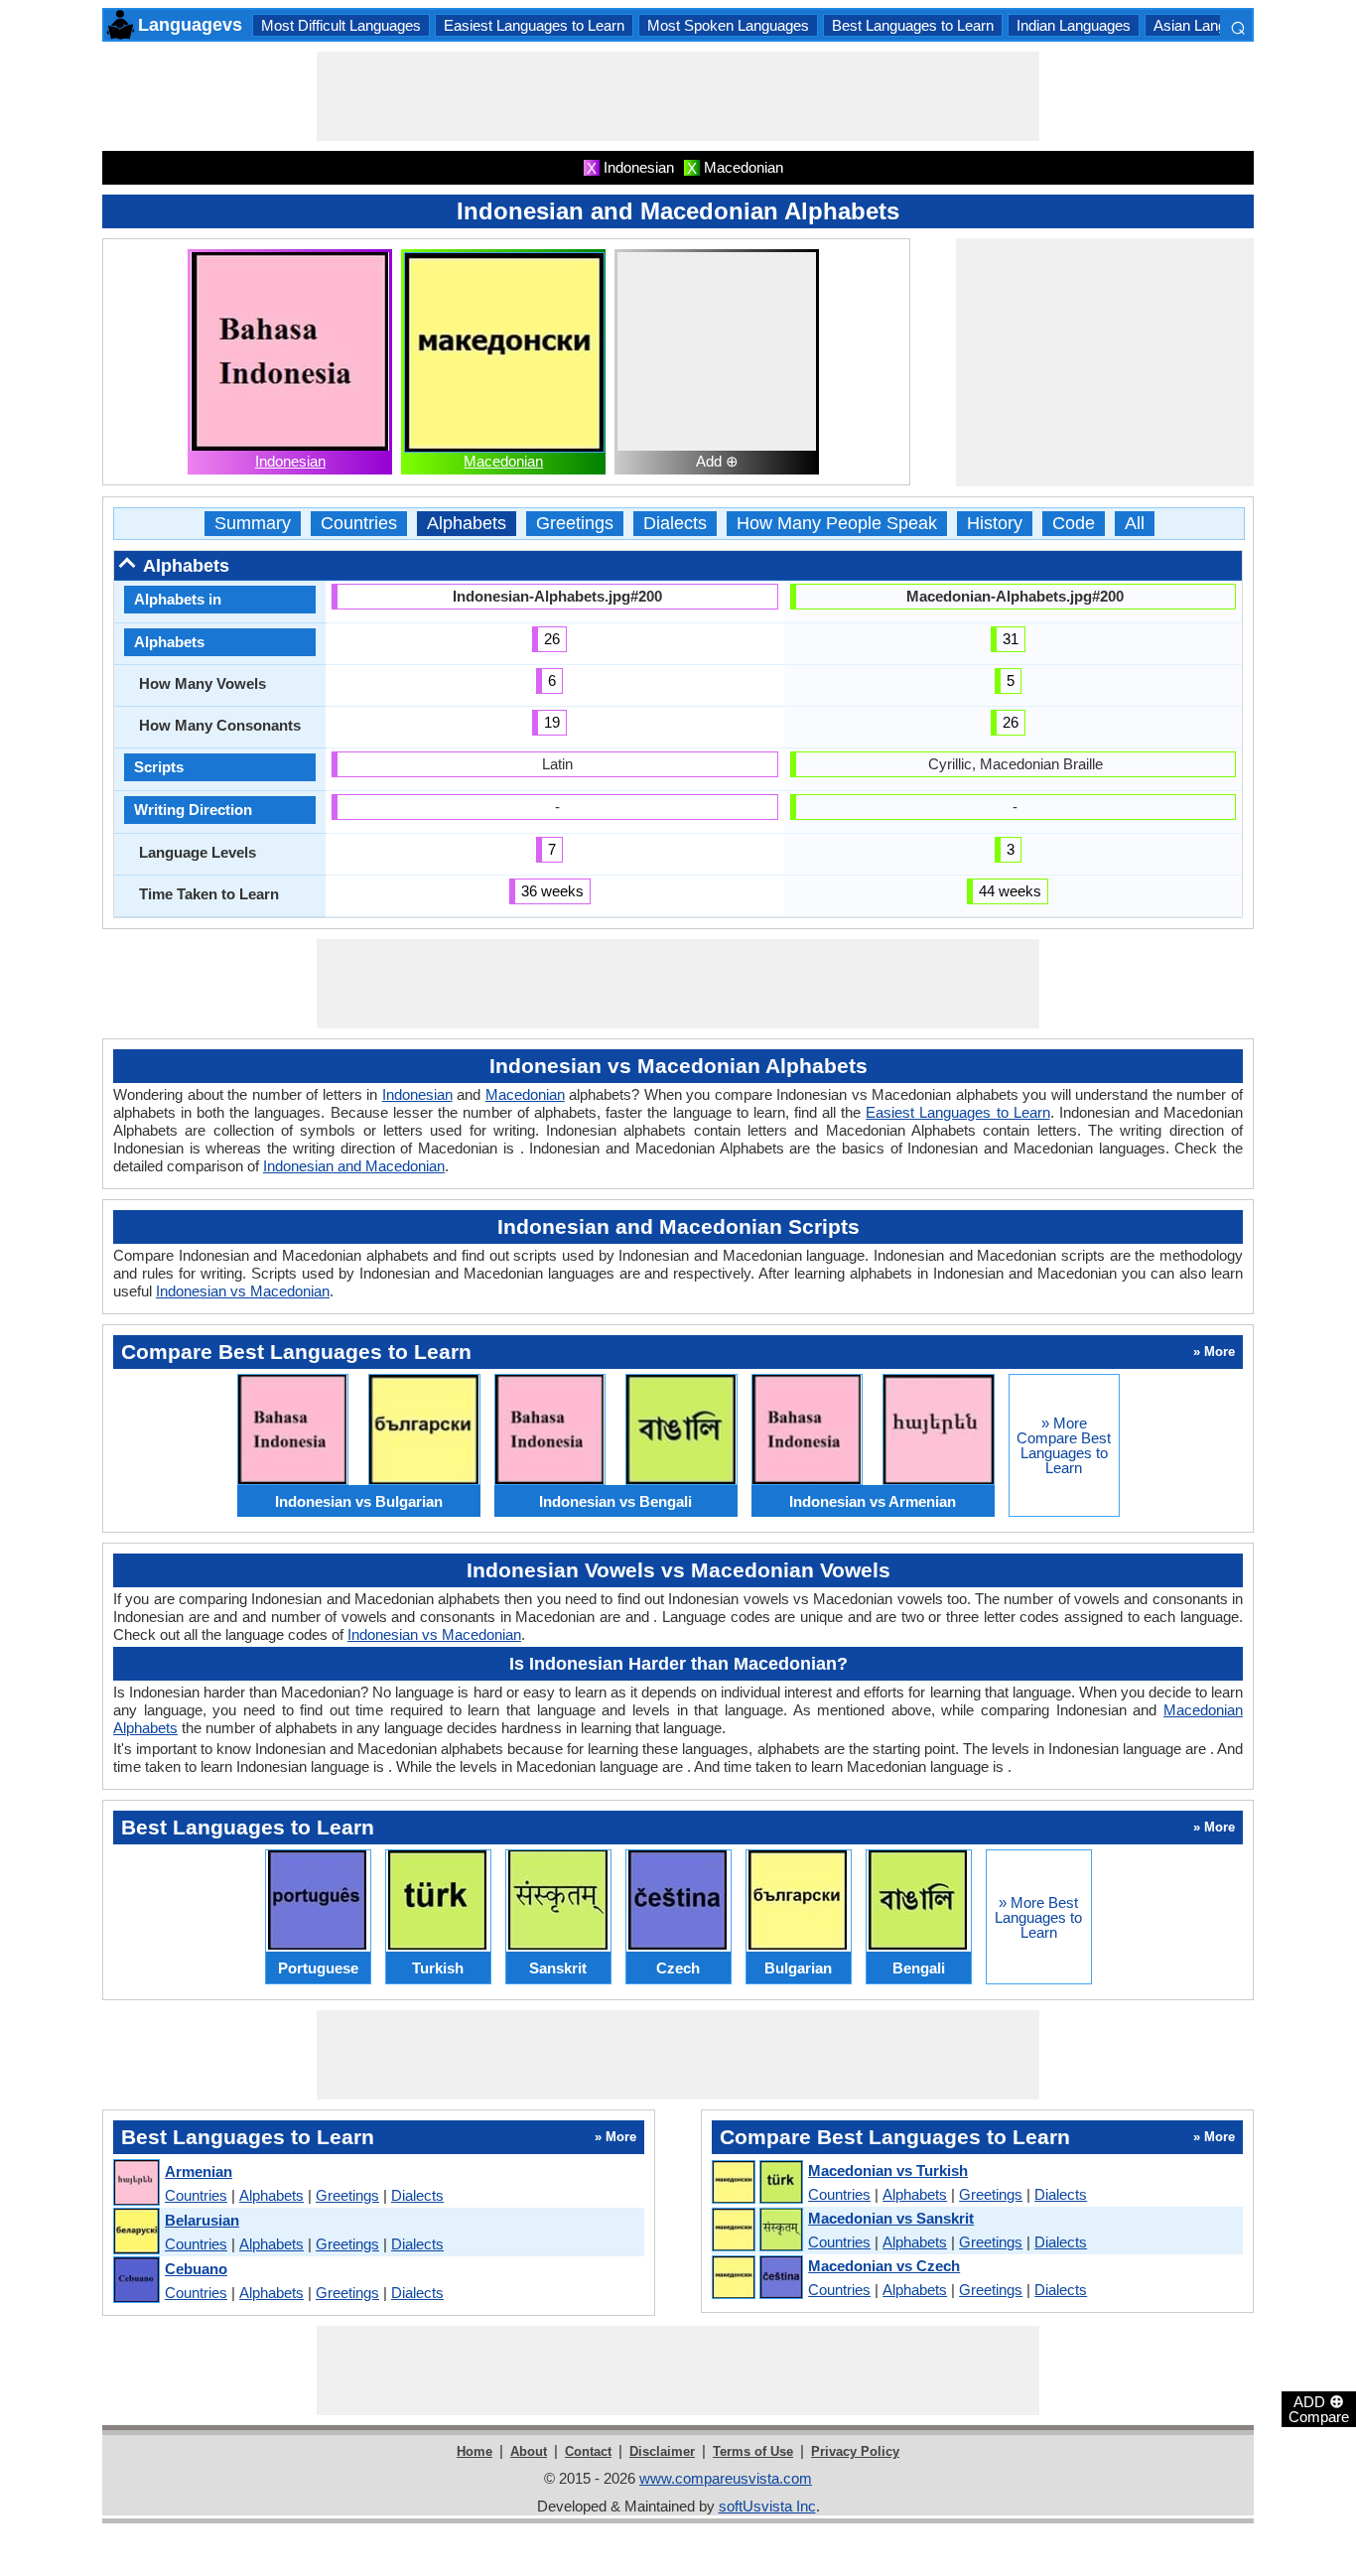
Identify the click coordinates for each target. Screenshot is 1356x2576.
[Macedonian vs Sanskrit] (756, 2231)
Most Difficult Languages (341, 25)
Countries (359, 524)
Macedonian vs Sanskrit (891, 2218)
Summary (253, 524)
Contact (588, 2451)
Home (475, 2451)
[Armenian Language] (136, 2183)
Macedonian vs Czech (884, 2266)
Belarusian (202, 2220)
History (995, 524)
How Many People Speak (837, 524)
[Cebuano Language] (136, 2281)
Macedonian (503, 461)
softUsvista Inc (767, 2506)
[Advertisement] (678, 96)
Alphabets (467, 524)
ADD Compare (1319, 2408)
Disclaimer (662, 2451)
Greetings (575, 524)
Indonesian (290, 461)
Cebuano (196, 2269)
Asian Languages (1210, 25)
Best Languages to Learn (913, 25)
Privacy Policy (855, 2451)
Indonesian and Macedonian (354, 1166)
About (529, 2451)
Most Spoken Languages (728, 25)
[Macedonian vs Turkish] (756, 2183)
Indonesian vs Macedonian (243, 1291)
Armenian (199, 2171)
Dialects (675, 524)
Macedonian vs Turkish (888, 2170)
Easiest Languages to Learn (534, 25)
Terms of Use (753, 2451)
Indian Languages (1074, 25)
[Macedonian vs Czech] (756, 2278)
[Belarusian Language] (136, 2232)
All (1135, 524)
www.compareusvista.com (726, 2478)
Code (1074, 524)
